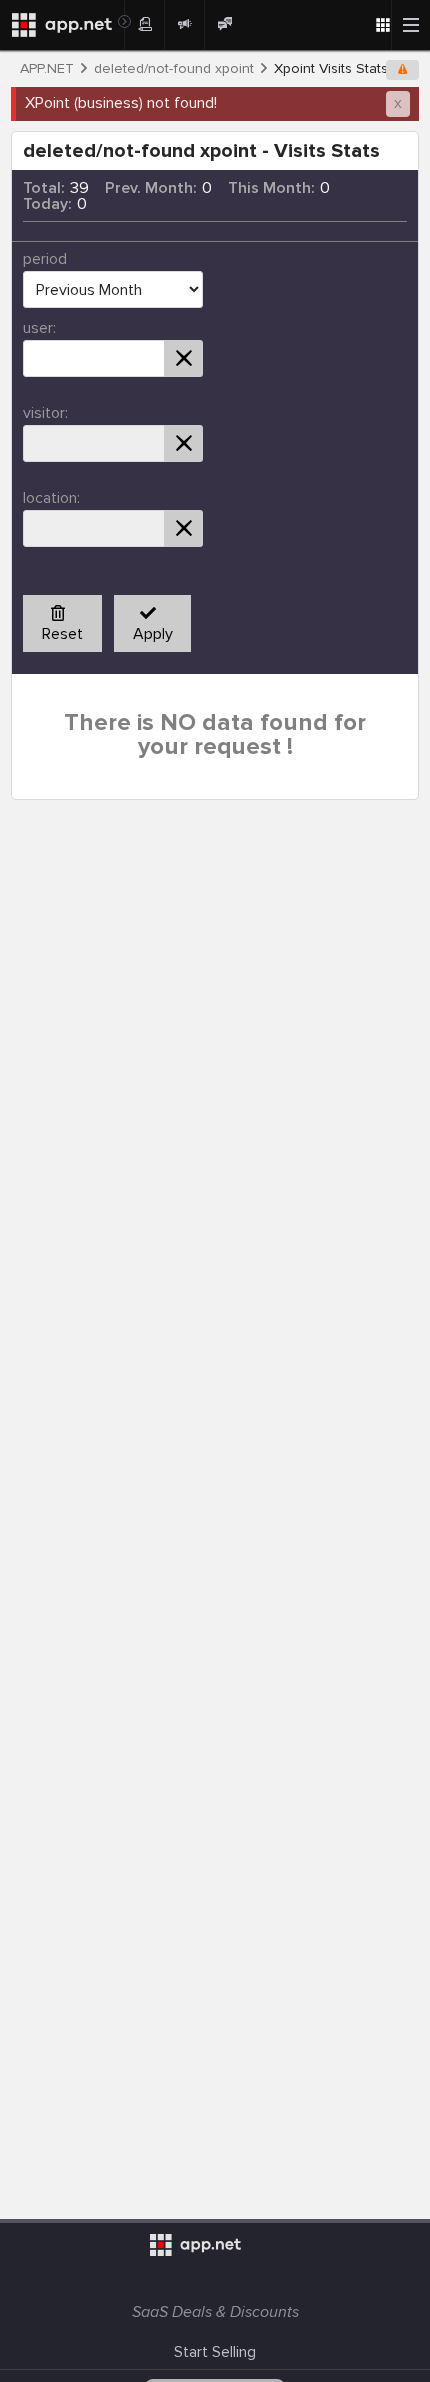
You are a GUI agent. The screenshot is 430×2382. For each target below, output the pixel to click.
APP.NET (47, 69)
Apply (153, 634)
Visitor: (45, 413)
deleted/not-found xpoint (174, 69)
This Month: (271, 188)
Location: (51, 498)
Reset (62, 634)
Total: (44, 188)
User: (39, 328)
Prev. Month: (151, 188)
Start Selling (215, 2352)
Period (45, 259)
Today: (47, 204)
